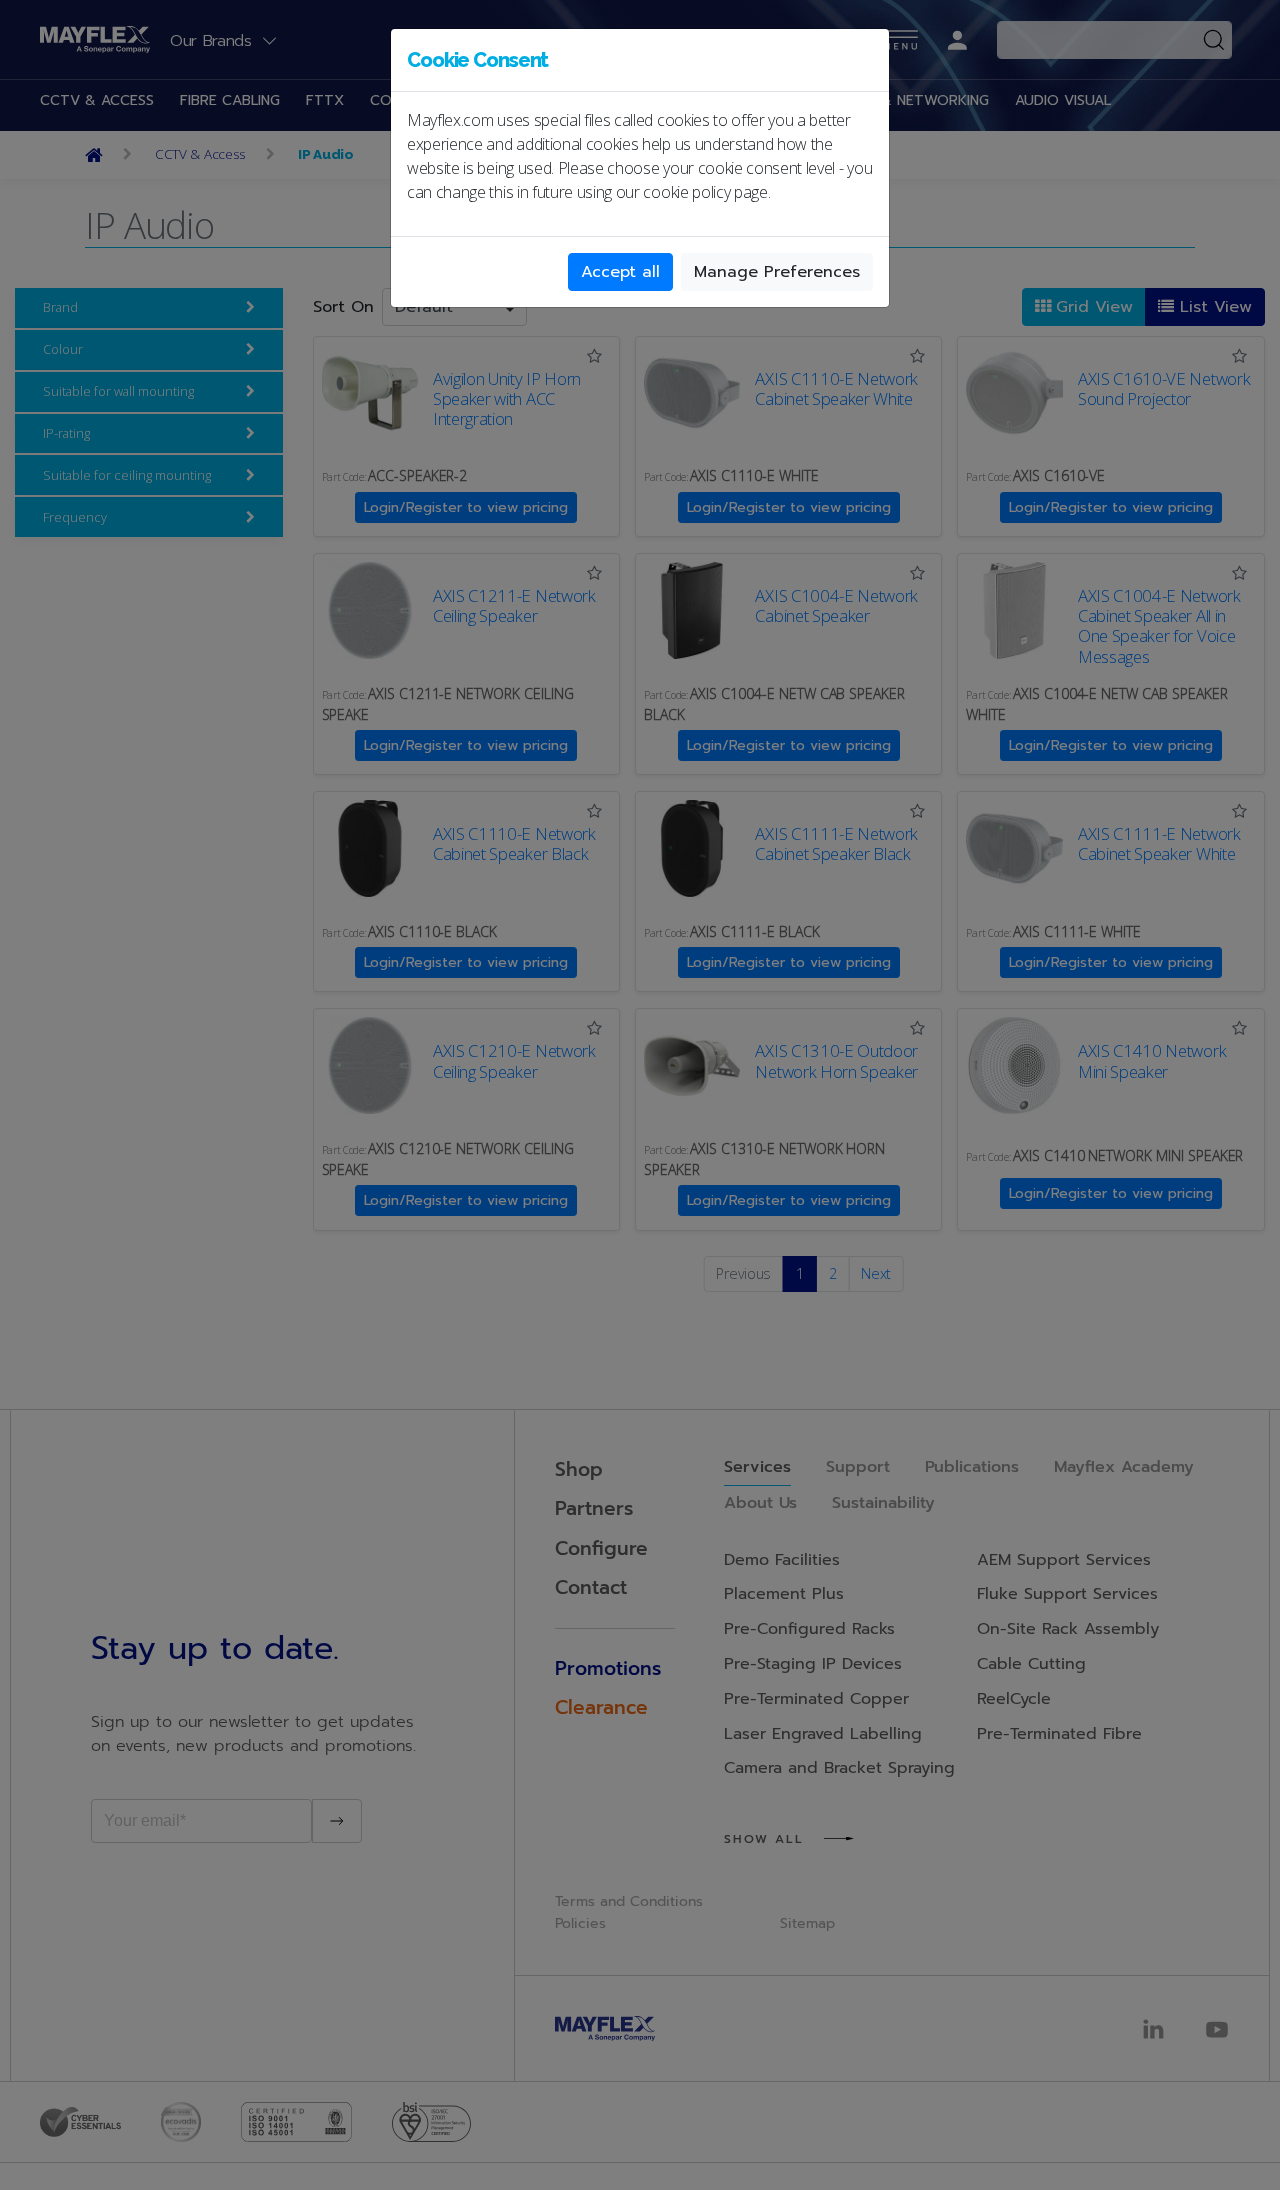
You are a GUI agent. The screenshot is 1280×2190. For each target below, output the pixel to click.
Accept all (620, 272)
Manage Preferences (777, 272)
